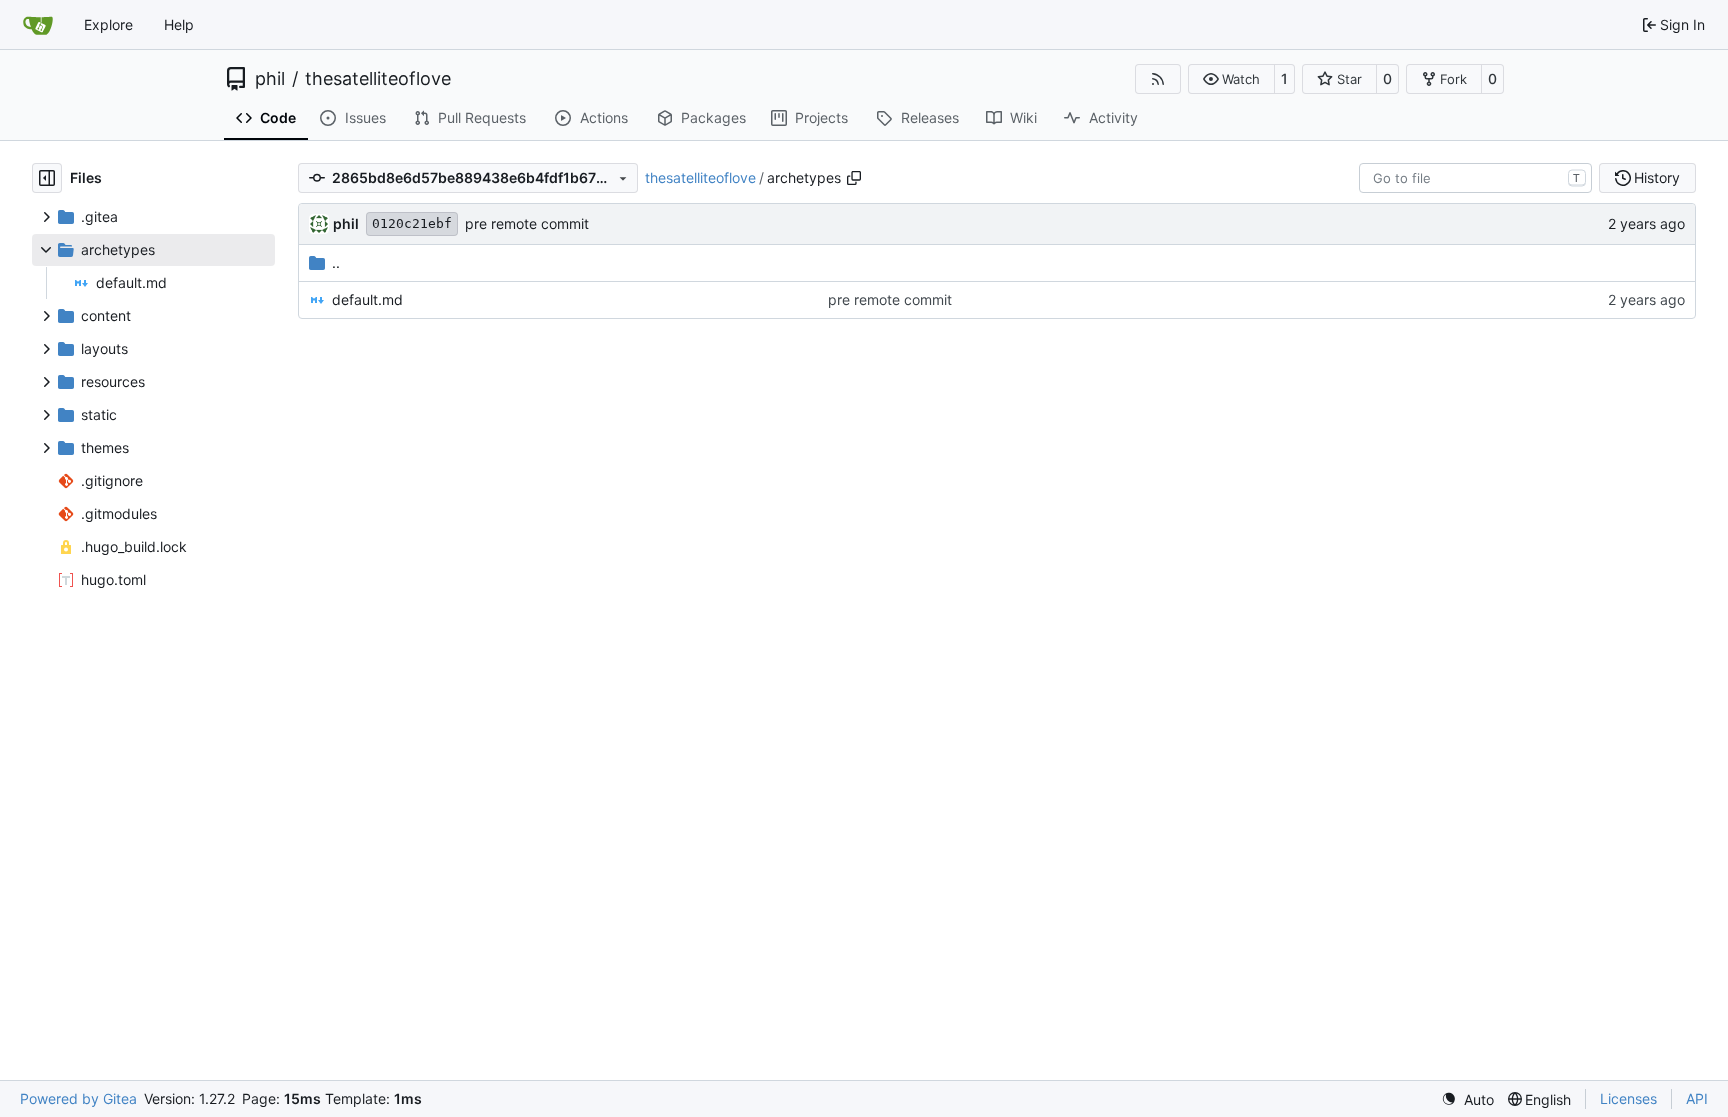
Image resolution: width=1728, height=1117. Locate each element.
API (1697, 1098)
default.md (367, 299)
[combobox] (1475, 178)
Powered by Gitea (78, 1098)
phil (270, 79)
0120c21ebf (412, 223)
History (1657, 177)
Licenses (1628, 1098)
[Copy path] (854, 178)
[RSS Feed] (1158, 79)
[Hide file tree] (47, 178)
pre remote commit (527, 223)
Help (179, 24)
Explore (108, 24)
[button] (1231, 79)
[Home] (38, 25)
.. (336, 262)
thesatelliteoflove (378, 79)
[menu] (1467, 1099)
